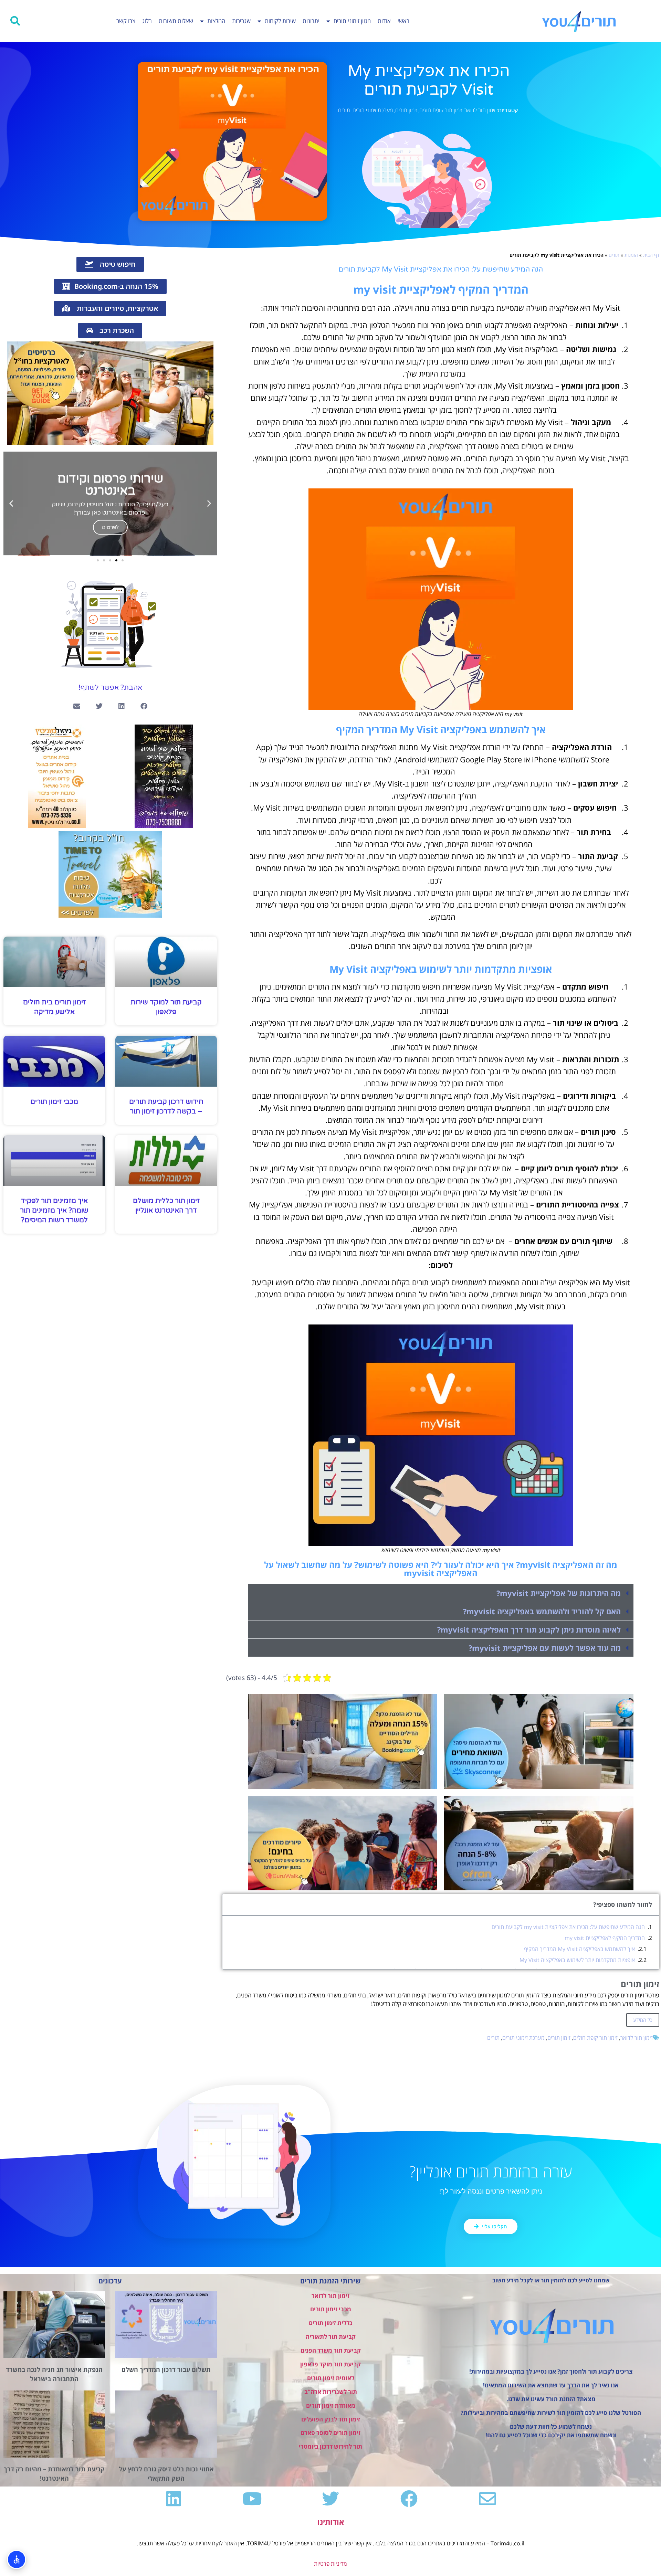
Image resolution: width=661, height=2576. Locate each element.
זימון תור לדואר (480, 110)
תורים (344, 110)
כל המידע (643, 2020)
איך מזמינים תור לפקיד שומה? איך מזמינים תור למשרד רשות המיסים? (54, 1211)
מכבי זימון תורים (54, 1102)
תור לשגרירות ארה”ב (331, 2392)
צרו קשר (126, 21)
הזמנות (631, 255)
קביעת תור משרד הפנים (331, 2350)
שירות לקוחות (280, 21)
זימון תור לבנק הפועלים (331, 2419)
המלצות (216, 21)
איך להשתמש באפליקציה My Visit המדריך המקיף (579, 1949)
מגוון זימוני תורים (352, 21)
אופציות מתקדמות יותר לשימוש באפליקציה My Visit (577, 1960)
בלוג (147, 21)
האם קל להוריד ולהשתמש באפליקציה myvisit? (542, 1611)
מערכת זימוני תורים (373, 110)
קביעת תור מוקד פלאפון (330, 2364)
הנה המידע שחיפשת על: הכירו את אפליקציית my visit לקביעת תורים (568, 1927)
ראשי (403, 21)
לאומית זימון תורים (331, 2378)
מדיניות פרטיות (330, 2564)
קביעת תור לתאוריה (331, 2337)
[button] (15, 21)
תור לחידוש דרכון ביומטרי (330, 2446)
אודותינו (331, 2522)
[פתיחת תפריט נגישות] (17, 2559)
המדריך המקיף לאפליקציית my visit (605, 1938)
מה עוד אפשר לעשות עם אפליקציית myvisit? (545, 1648)
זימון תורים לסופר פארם (330, 2433)
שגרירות (241, 21)
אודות (384, 21)
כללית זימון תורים (331, 2323)
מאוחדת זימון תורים (331, 2405)
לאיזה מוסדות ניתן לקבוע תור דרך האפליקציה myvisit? (529, 1629)
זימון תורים (406, 110)
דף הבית (651, 255)
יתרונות (311, 21)
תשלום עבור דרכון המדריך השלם (166, 2369)
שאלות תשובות (176, 21)
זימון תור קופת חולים (441, 110)
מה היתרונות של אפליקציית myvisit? (559, 1593)
